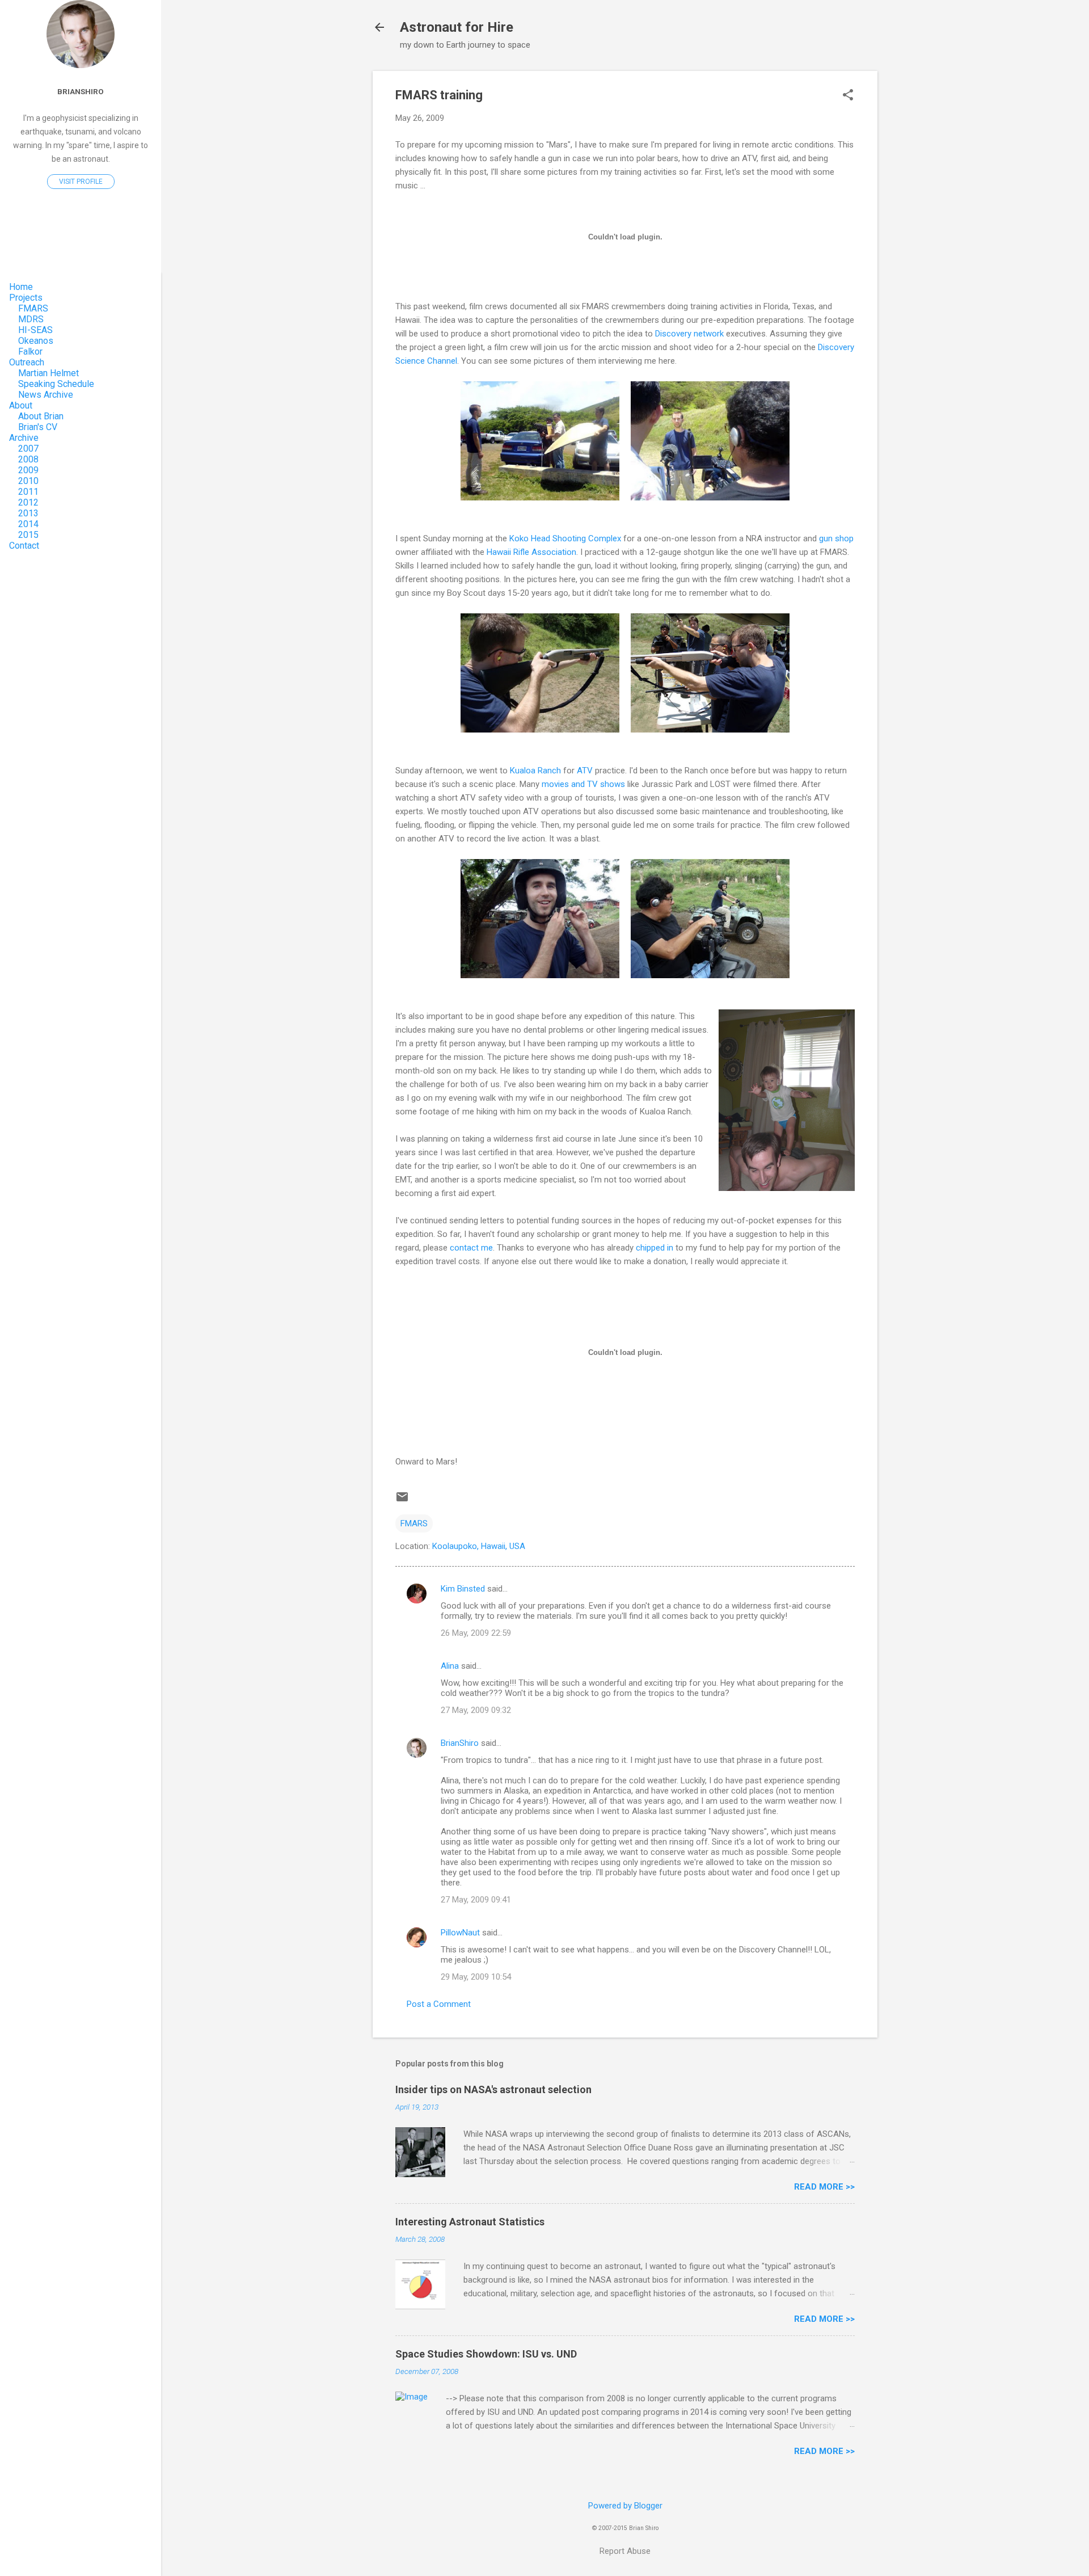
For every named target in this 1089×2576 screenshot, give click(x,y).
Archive (24, 438)
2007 (28, 449)
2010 (28, 481)
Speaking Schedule (56, 384)
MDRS (31, 319)
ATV (585, 771)
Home (21, 287)
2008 (28, 459)
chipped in (655, 1248)
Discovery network (689, 334)
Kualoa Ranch (535, 771)
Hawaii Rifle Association (531, 552)
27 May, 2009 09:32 (476, 1710)
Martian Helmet (48, 373)
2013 (28, 513)
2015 (28, 535)
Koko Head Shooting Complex (565, 538)
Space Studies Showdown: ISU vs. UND (486, 2354)
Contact (24, 546)
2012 (28, 502)
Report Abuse (625, 2551)
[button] (848, 96)
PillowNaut (460, 1933)
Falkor (30, 352)
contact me (471, 1248)
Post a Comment (439, 2004)
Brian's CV (38, 427)
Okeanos (36, 341)
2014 (28, 524)
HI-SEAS (35, 330)
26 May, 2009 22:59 (476, 1633)
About (21, 405)
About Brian (41, 416)
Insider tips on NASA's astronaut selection (493, 2089)
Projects (26, 298)
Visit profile (81, 182)
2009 (28, 470)
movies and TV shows (583, 784)
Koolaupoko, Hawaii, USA (479, 1546)
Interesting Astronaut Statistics (470, 2222)
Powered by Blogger (625, 2506)
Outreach (27, 362)
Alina (450, 1666)
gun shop (836, 538)
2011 (28, 492)
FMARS (414, 1523)
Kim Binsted (463, 1589)
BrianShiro (460, 1743)
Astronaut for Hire (457, 27)
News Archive (46, 395)
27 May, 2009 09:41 (476, 1900)
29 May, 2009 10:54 (476, 1977)
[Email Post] (402, 1501)
